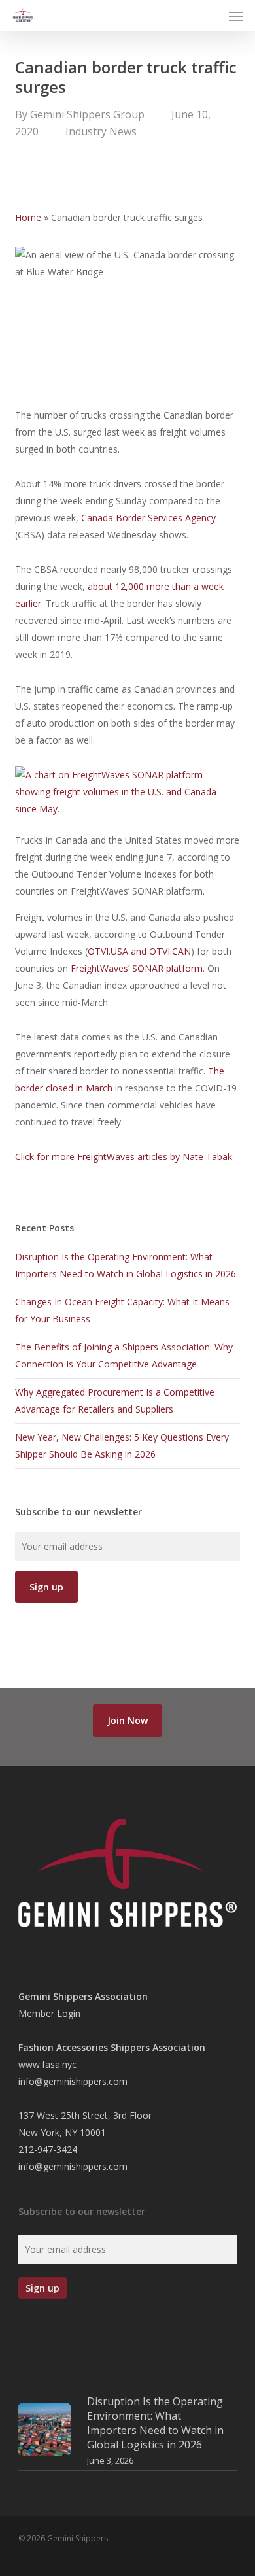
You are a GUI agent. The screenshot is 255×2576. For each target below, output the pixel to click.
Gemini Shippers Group (87, 114)
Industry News (101, 131)
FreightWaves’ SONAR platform (137, 968)
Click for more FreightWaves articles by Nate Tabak (124, 1157)
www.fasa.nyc (47, 2064)
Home (28, 217)
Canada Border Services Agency (148, 518)
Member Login (49, 2013)
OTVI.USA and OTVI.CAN (139, 951)
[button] (236, 16)
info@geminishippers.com (73, 2081)
